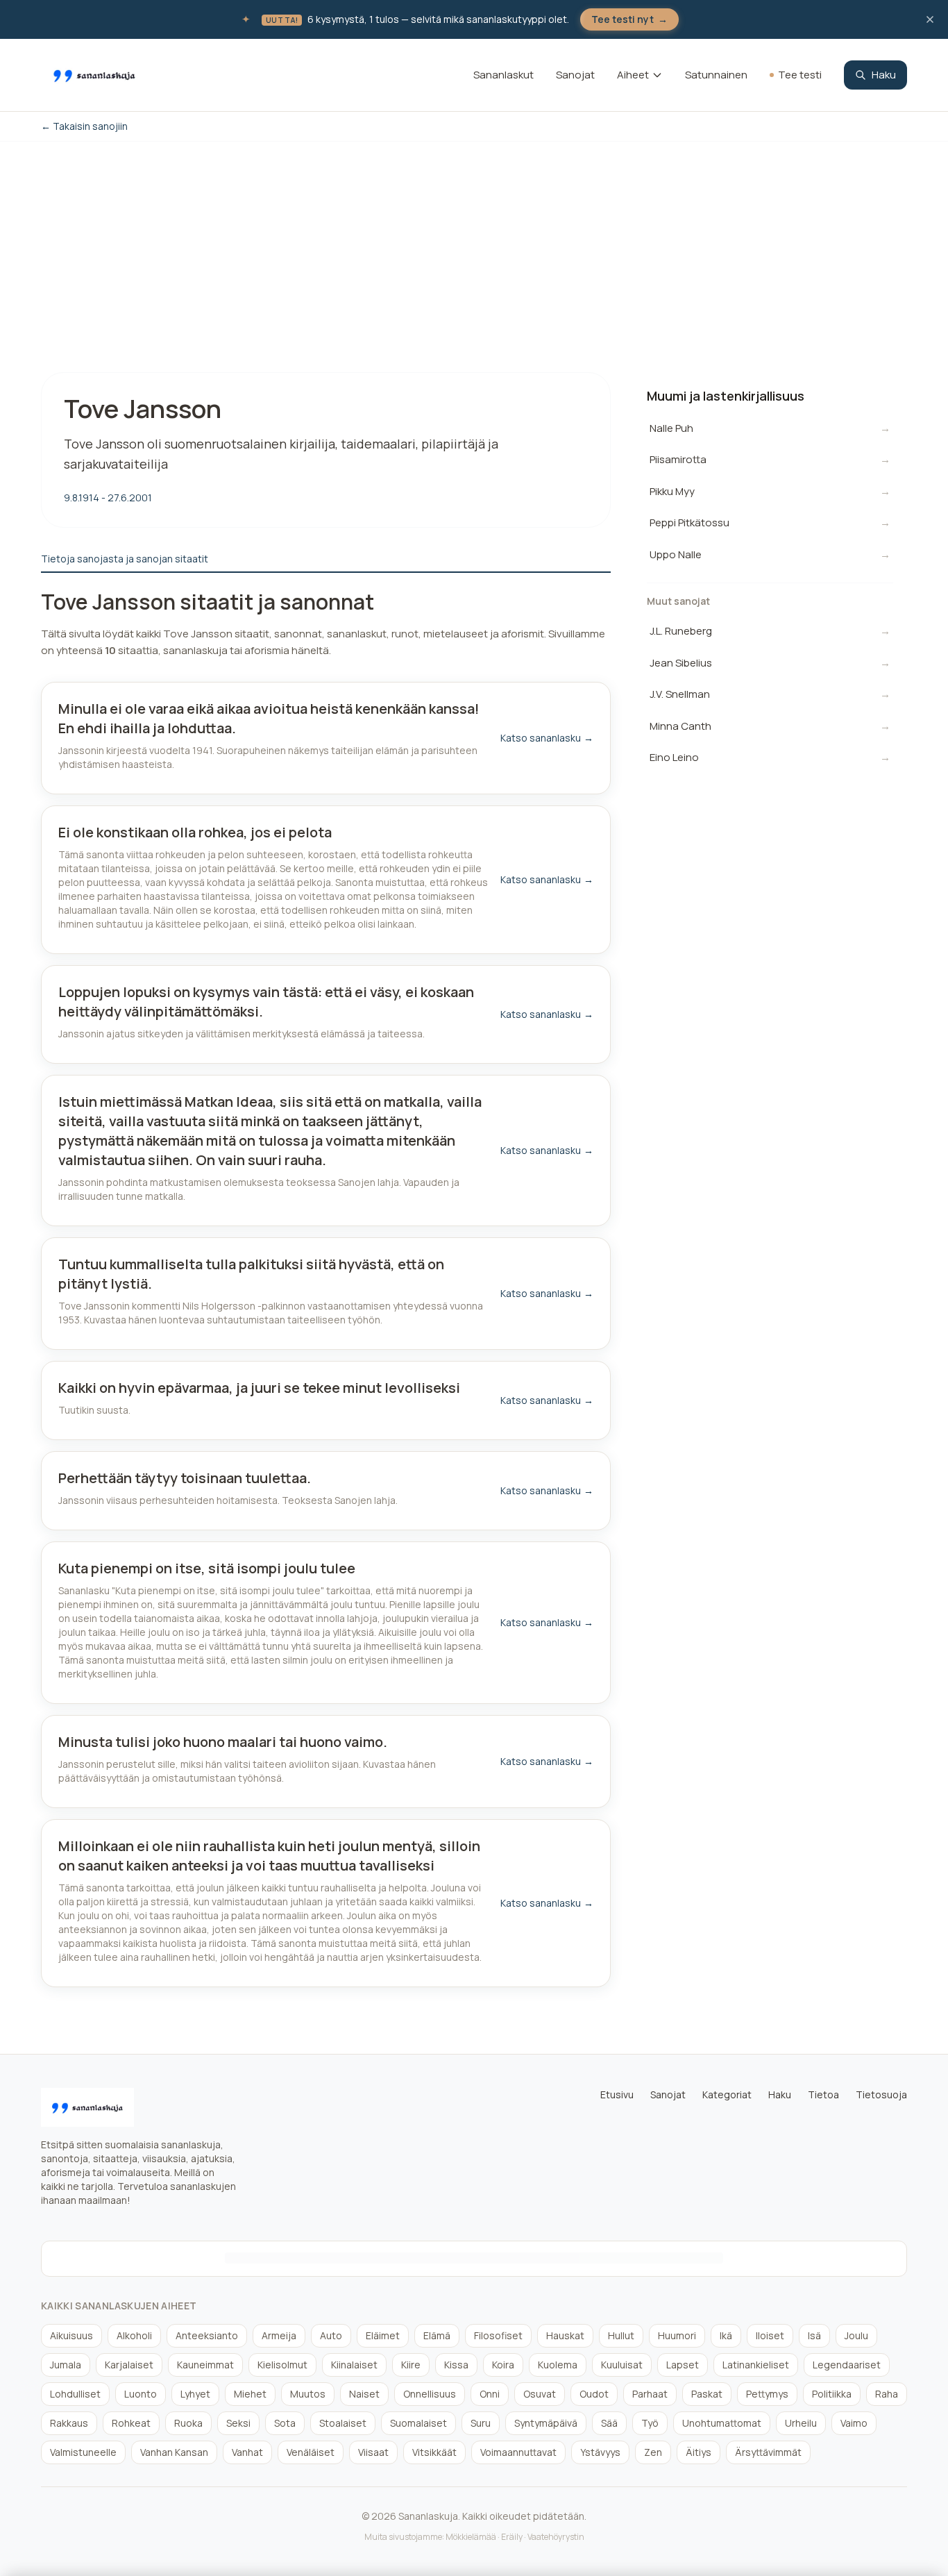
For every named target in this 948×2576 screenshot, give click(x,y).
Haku (884, 75)
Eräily (512, 2537)
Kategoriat (727, 2094)
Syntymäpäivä (546, 2423)
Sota (285, 2423)
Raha (887, 2394)
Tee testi (800, 75)
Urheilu (801, 2423)
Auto (331, 2335)
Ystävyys (600, 2452)
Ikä (726, 2335)
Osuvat (540, 2394)
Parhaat (650, 2394)
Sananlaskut (503, 75)
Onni (490, 2394)
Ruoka (188, 2423)
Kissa (456, 2365)
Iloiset (770, 2335)
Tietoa (823, 2094)
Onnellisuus (430, 2394)
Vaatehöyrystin (556, 2537)
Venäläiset (311, 2452)
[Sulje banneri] (930, 19)
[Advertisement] (474, 246)
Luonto (141, 2394)
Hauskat (565, 2335)
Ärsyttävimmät (768, 2452)
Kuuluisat (622, 2365)
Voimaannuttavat (518, 2452)
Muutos (308, 2394)
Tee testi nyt (629, 19)
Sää (609, 2423)
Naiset (364, 2394)
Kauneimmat (205, 2365)
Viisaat (373, 2452)
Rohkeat (131, 2423)
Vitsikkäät (434, 2452)
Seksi (238, 2423)
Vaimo (854, 2423)
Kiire (411, 2365)
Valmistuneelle (83, 2452)
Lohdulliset (75, 2394)
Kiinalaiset (354, 2365)
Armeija (279, 2335)
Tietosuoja (881, 2094)
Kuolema (558, 2365)
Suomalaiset (418, 2423)
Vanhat (247, 2452)
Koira (503, 2365)
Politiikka (832, 2394)
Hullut (621, 2335)
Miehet (250, 2394)
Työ (650, 2423)
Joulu (856, 2335)
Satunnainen (716, 75)
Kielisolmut (282, 2365)
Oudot (594, 2394)
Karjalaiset (129, 2365)
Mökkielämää (471, 2537)
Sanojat (575, 75)
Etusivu (617, 2094)
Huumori (677, 2335)
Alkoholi (134, 2335)
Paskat (707, 2394)
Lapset (683, 2365)
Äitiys (699, 2452)
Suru (481, 2423)
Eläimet (383, 2335)
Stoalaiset (343, 2423)
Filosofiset (498, 2335)
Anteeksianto (207, 2335)
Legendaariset (847, 2365)
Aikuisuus (71, 2335)
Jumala (66, 2365)
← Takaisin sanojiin (84, 126)
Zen (653, 2452)
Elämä (437, 2335)
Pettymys (767, 2394)
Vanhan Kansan (174, 2452)
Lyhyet (195, 2394)
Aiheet (633, 75)
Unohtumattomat (722, 2423)
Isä (814, 2335)
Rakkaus (69, 2423)
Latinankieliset (756, 2365)
